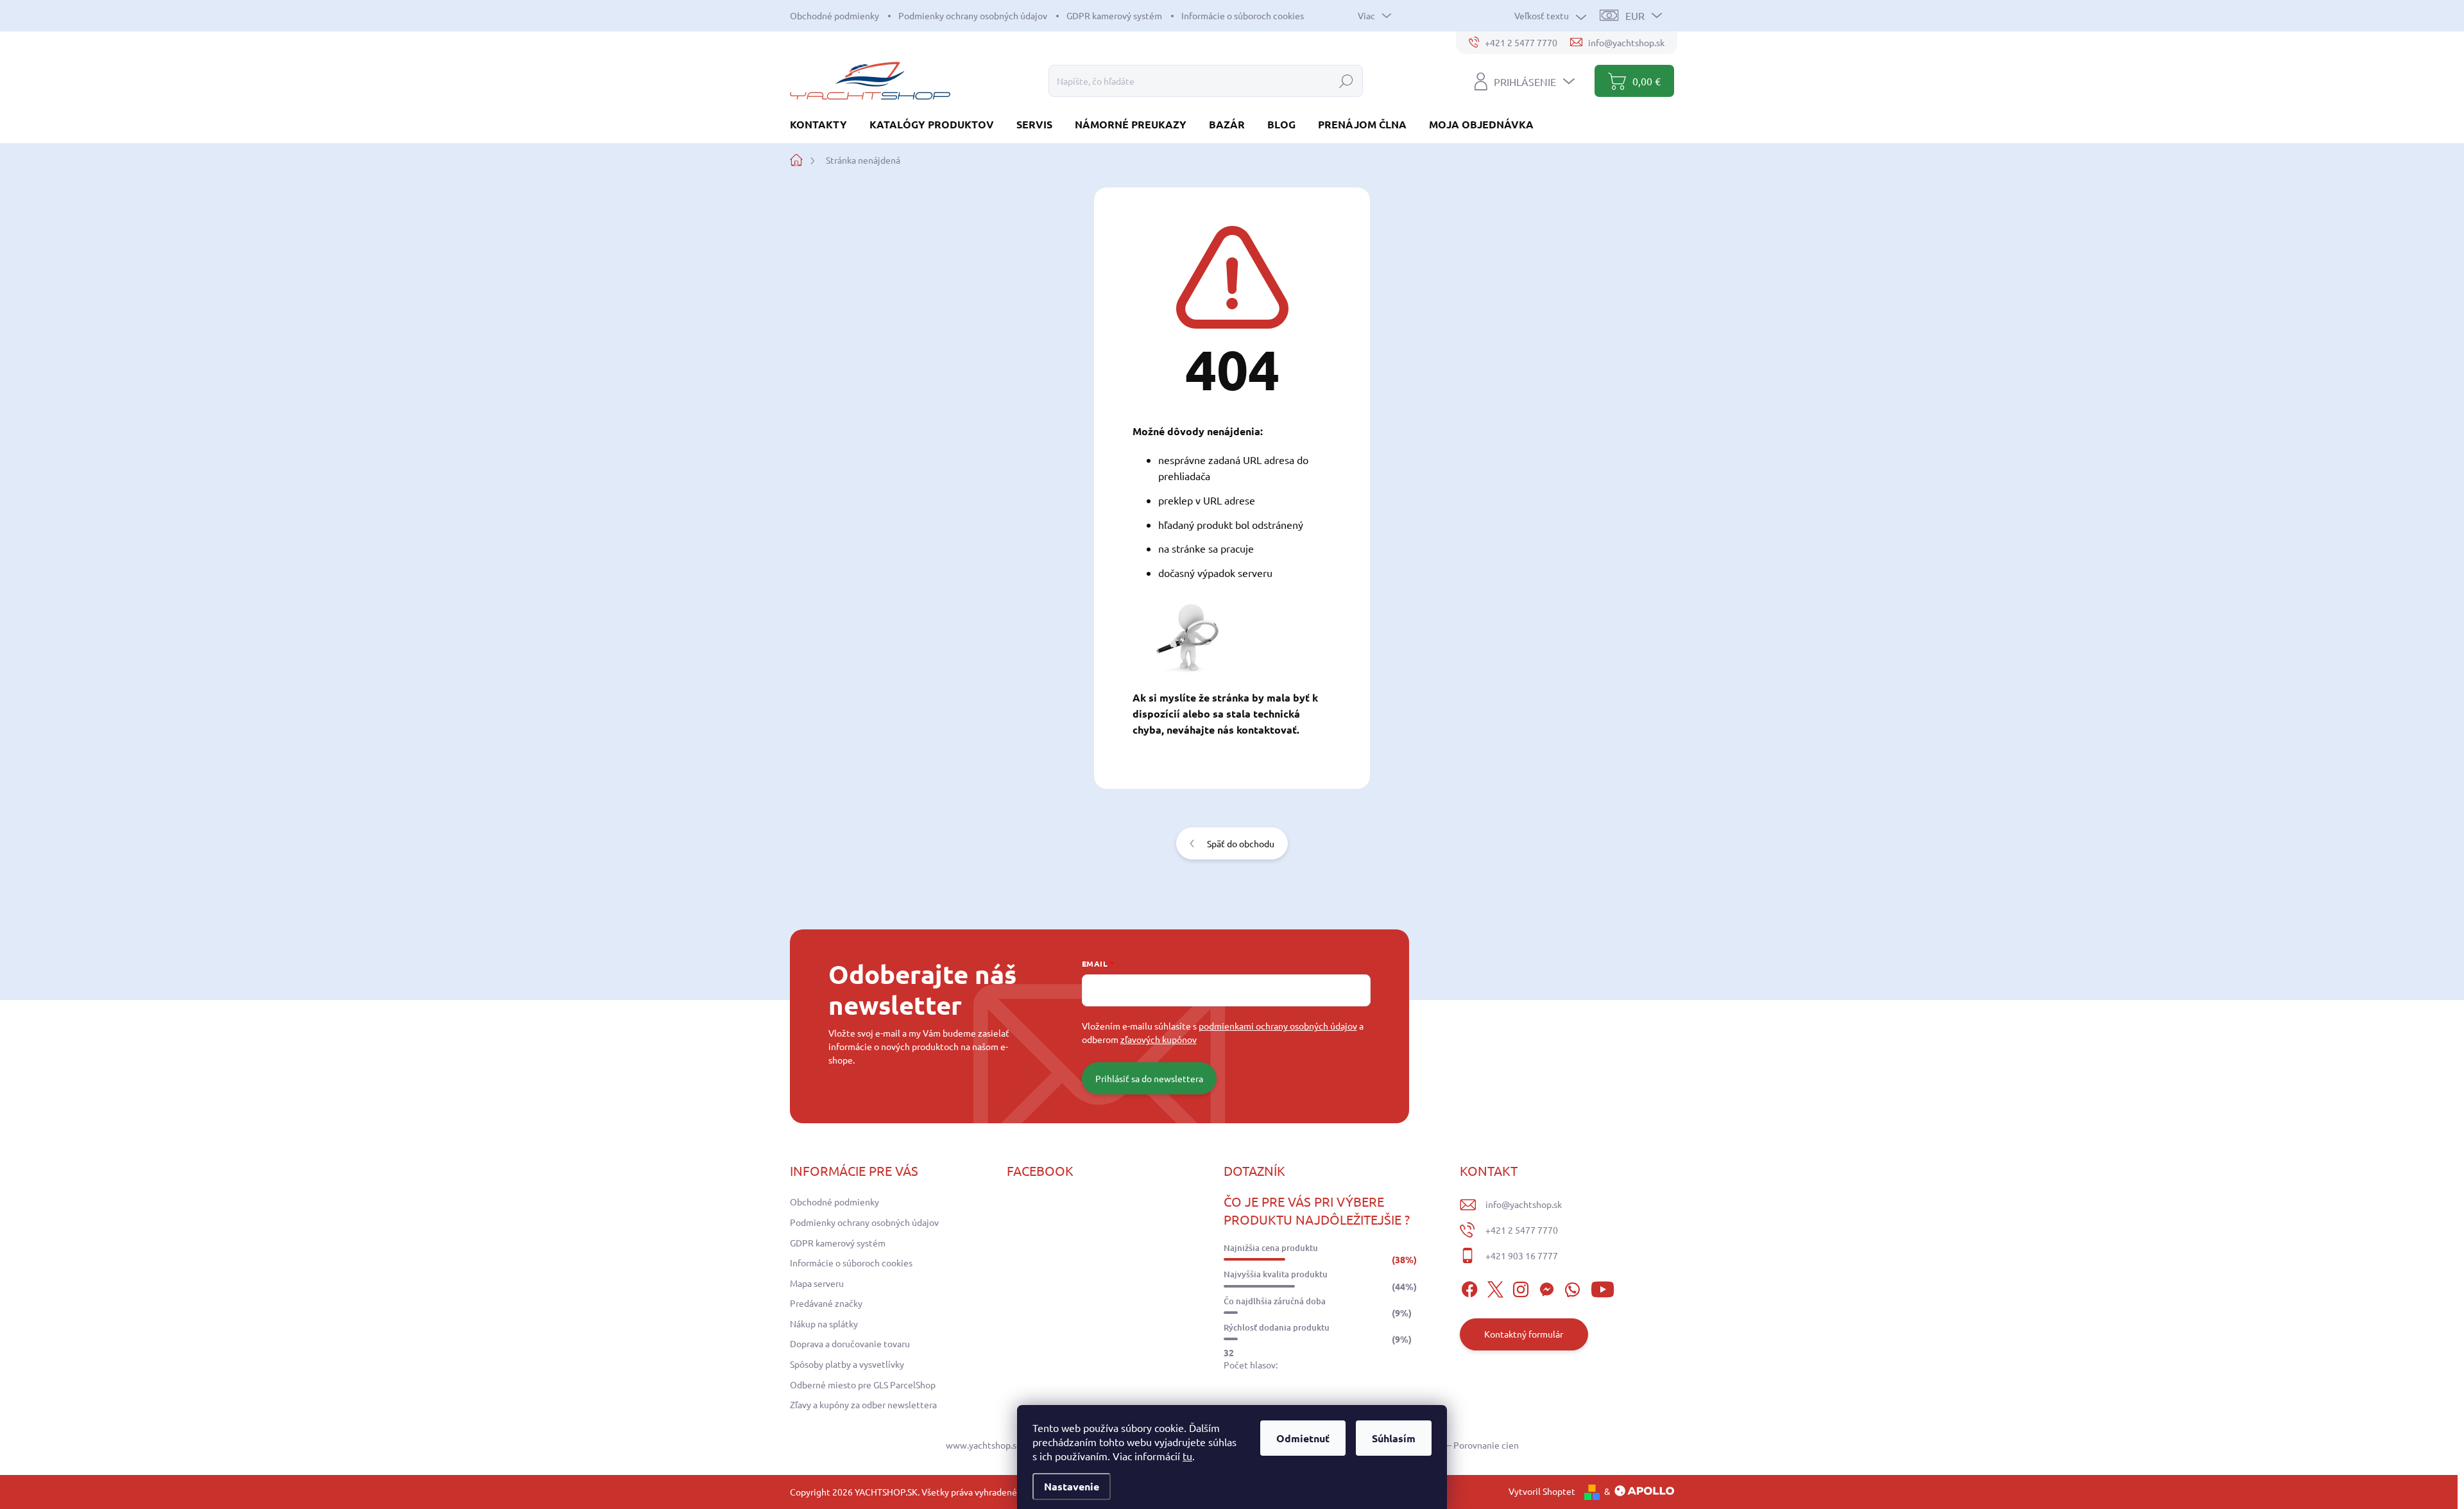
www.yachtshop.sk (983, 1445)
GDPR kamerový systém (1114, 15)
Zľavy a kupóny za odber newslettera (863, 1404)
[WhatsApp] (1572, 1288)
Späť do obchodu (1241, 843)
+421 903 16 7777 (1522, 1255)
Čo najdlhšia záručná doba (1275, 1301)
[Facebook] (1469, 1288)
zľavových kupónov (1159, 1039)
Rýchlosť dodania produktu (1277, 1327)
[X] (1495, 1288)
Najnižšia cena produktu (1271, 1248)
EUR (1635, 15)
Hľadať (1346, 81)
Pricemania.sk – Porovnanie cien (1454, 1445)
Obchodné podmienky (834, 15)
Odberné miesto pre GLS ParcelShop (863, 1384)
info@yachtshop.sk (1524, 1204)
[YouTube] (1603, 1288)
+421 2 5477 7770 (1522, 1230)
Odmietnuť (1303, 1438)
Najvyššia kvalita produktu (1276, 1274)
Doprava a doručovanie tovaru (850, 1343)
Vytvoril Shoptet (1542, 1491)
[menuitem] (823, 124)
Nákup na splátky (824, 1324)
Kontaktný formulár (1524, 1334)
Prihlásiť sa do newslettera (1149, 1078)
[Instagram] (1521, 1288)
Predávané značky (826, 1303)
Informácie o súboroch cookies (1243, 15)
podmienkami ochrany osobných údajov (1278, 1026)
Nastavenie (1072, 1486)
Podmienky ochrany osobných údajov (973, 15)
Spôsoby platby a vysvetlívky (847, 1364)
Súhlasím (1394, 1438)
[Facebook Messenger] (1546, 1288)
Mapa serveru (817, 1283)
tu (1187, 1456)
